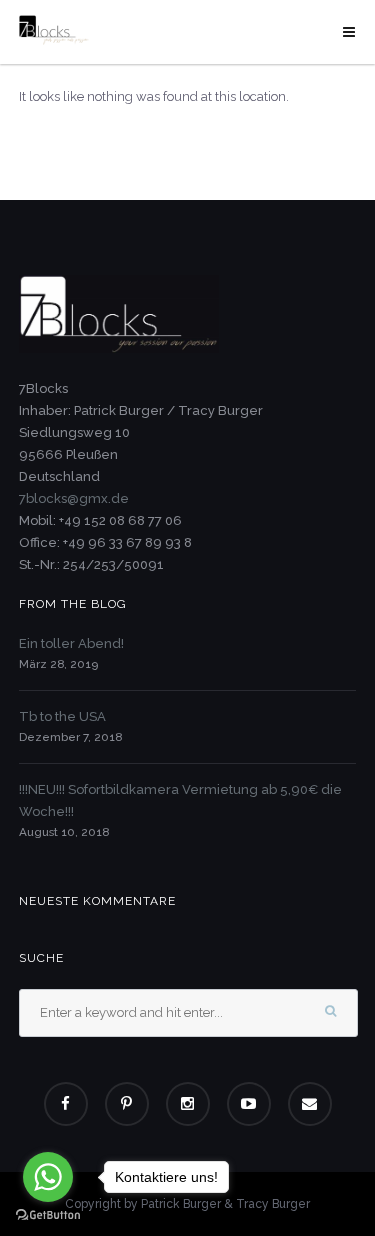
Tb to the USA (62, 716)
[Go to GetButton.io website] (48, 1215)
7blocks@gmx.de (74, 498)
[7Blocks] (54, 29)
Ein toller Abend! (71, 643)
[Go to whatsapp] (48, 1177)
